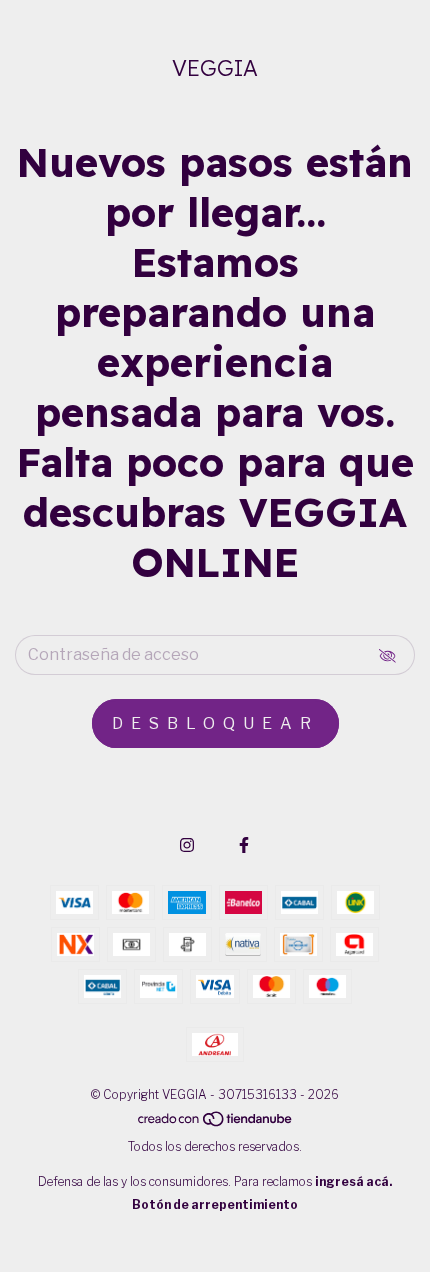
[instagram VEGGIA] (187, 845)
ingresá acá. (353, 1181)
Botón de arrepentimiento (215, 1204)
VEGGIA (215, 68)
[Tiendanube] (216, 1123)
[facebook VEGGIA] (244, 845)
